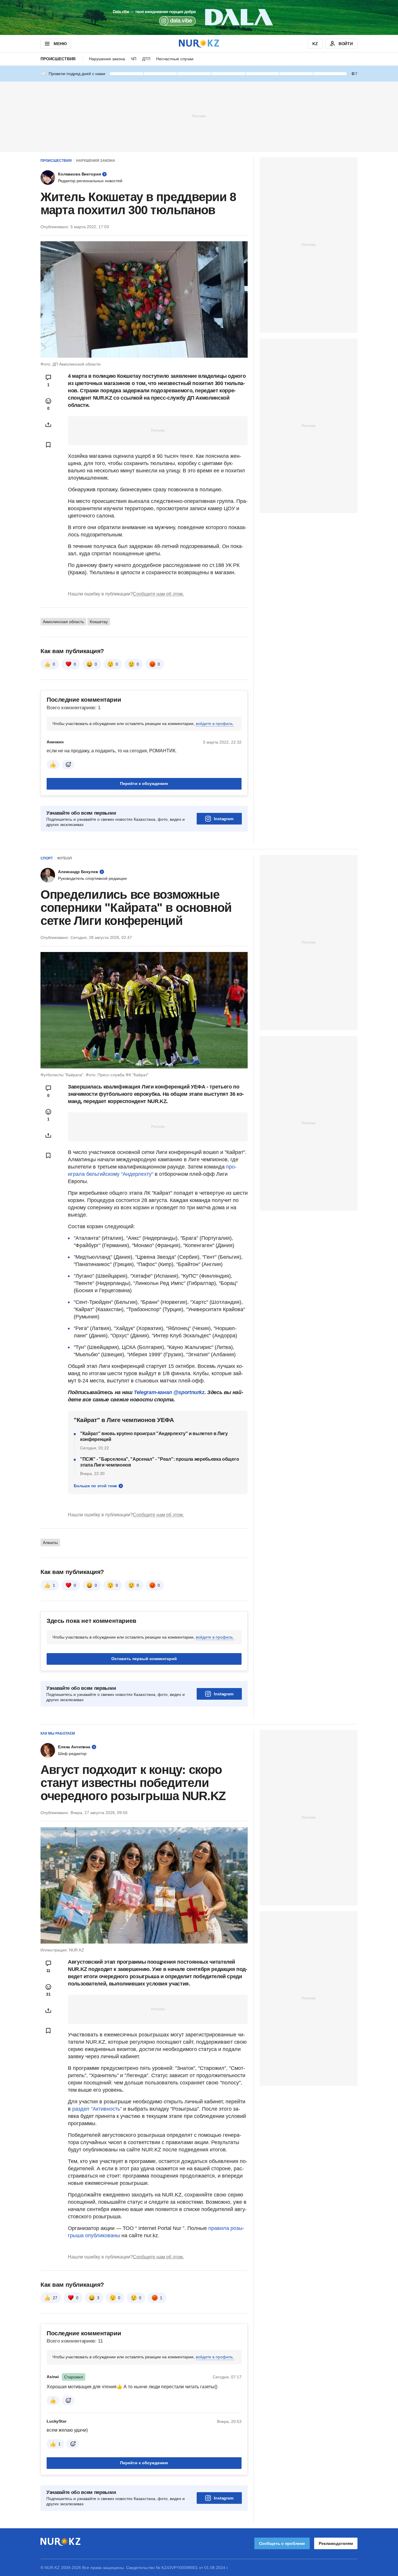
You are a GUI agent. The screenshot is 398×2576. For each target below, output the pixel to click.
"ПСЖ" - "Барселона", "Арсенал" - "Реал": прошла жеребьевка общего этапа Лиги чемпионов (160, 1462)
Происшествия (58, 59)
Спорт (47, 858)
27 (55, 2371)
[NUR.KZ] (199, 44)
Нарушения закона (107, 59)
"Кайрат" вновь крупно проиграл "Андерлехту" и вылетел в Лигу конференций (154, 1436)
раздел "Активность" (97, 2109)
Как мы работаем (58, 1733)
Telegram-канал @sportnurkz (169, 1392)
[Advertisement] (199, 116)
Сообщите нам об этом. (158, 594)
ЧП (134, 59)
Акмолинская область (63, 622)
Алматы (50, 1543)
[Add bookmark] (48, 445)
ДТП (146, 59)
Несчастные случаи (175, 59)
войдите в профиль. (215, 724)
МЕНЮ (60, 44)
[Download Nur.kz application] (199, 17)
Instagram (224, 819)
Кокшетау (99, 622)
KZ (315, 44)
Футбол (64, 858)
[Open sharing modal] (48, 425)
